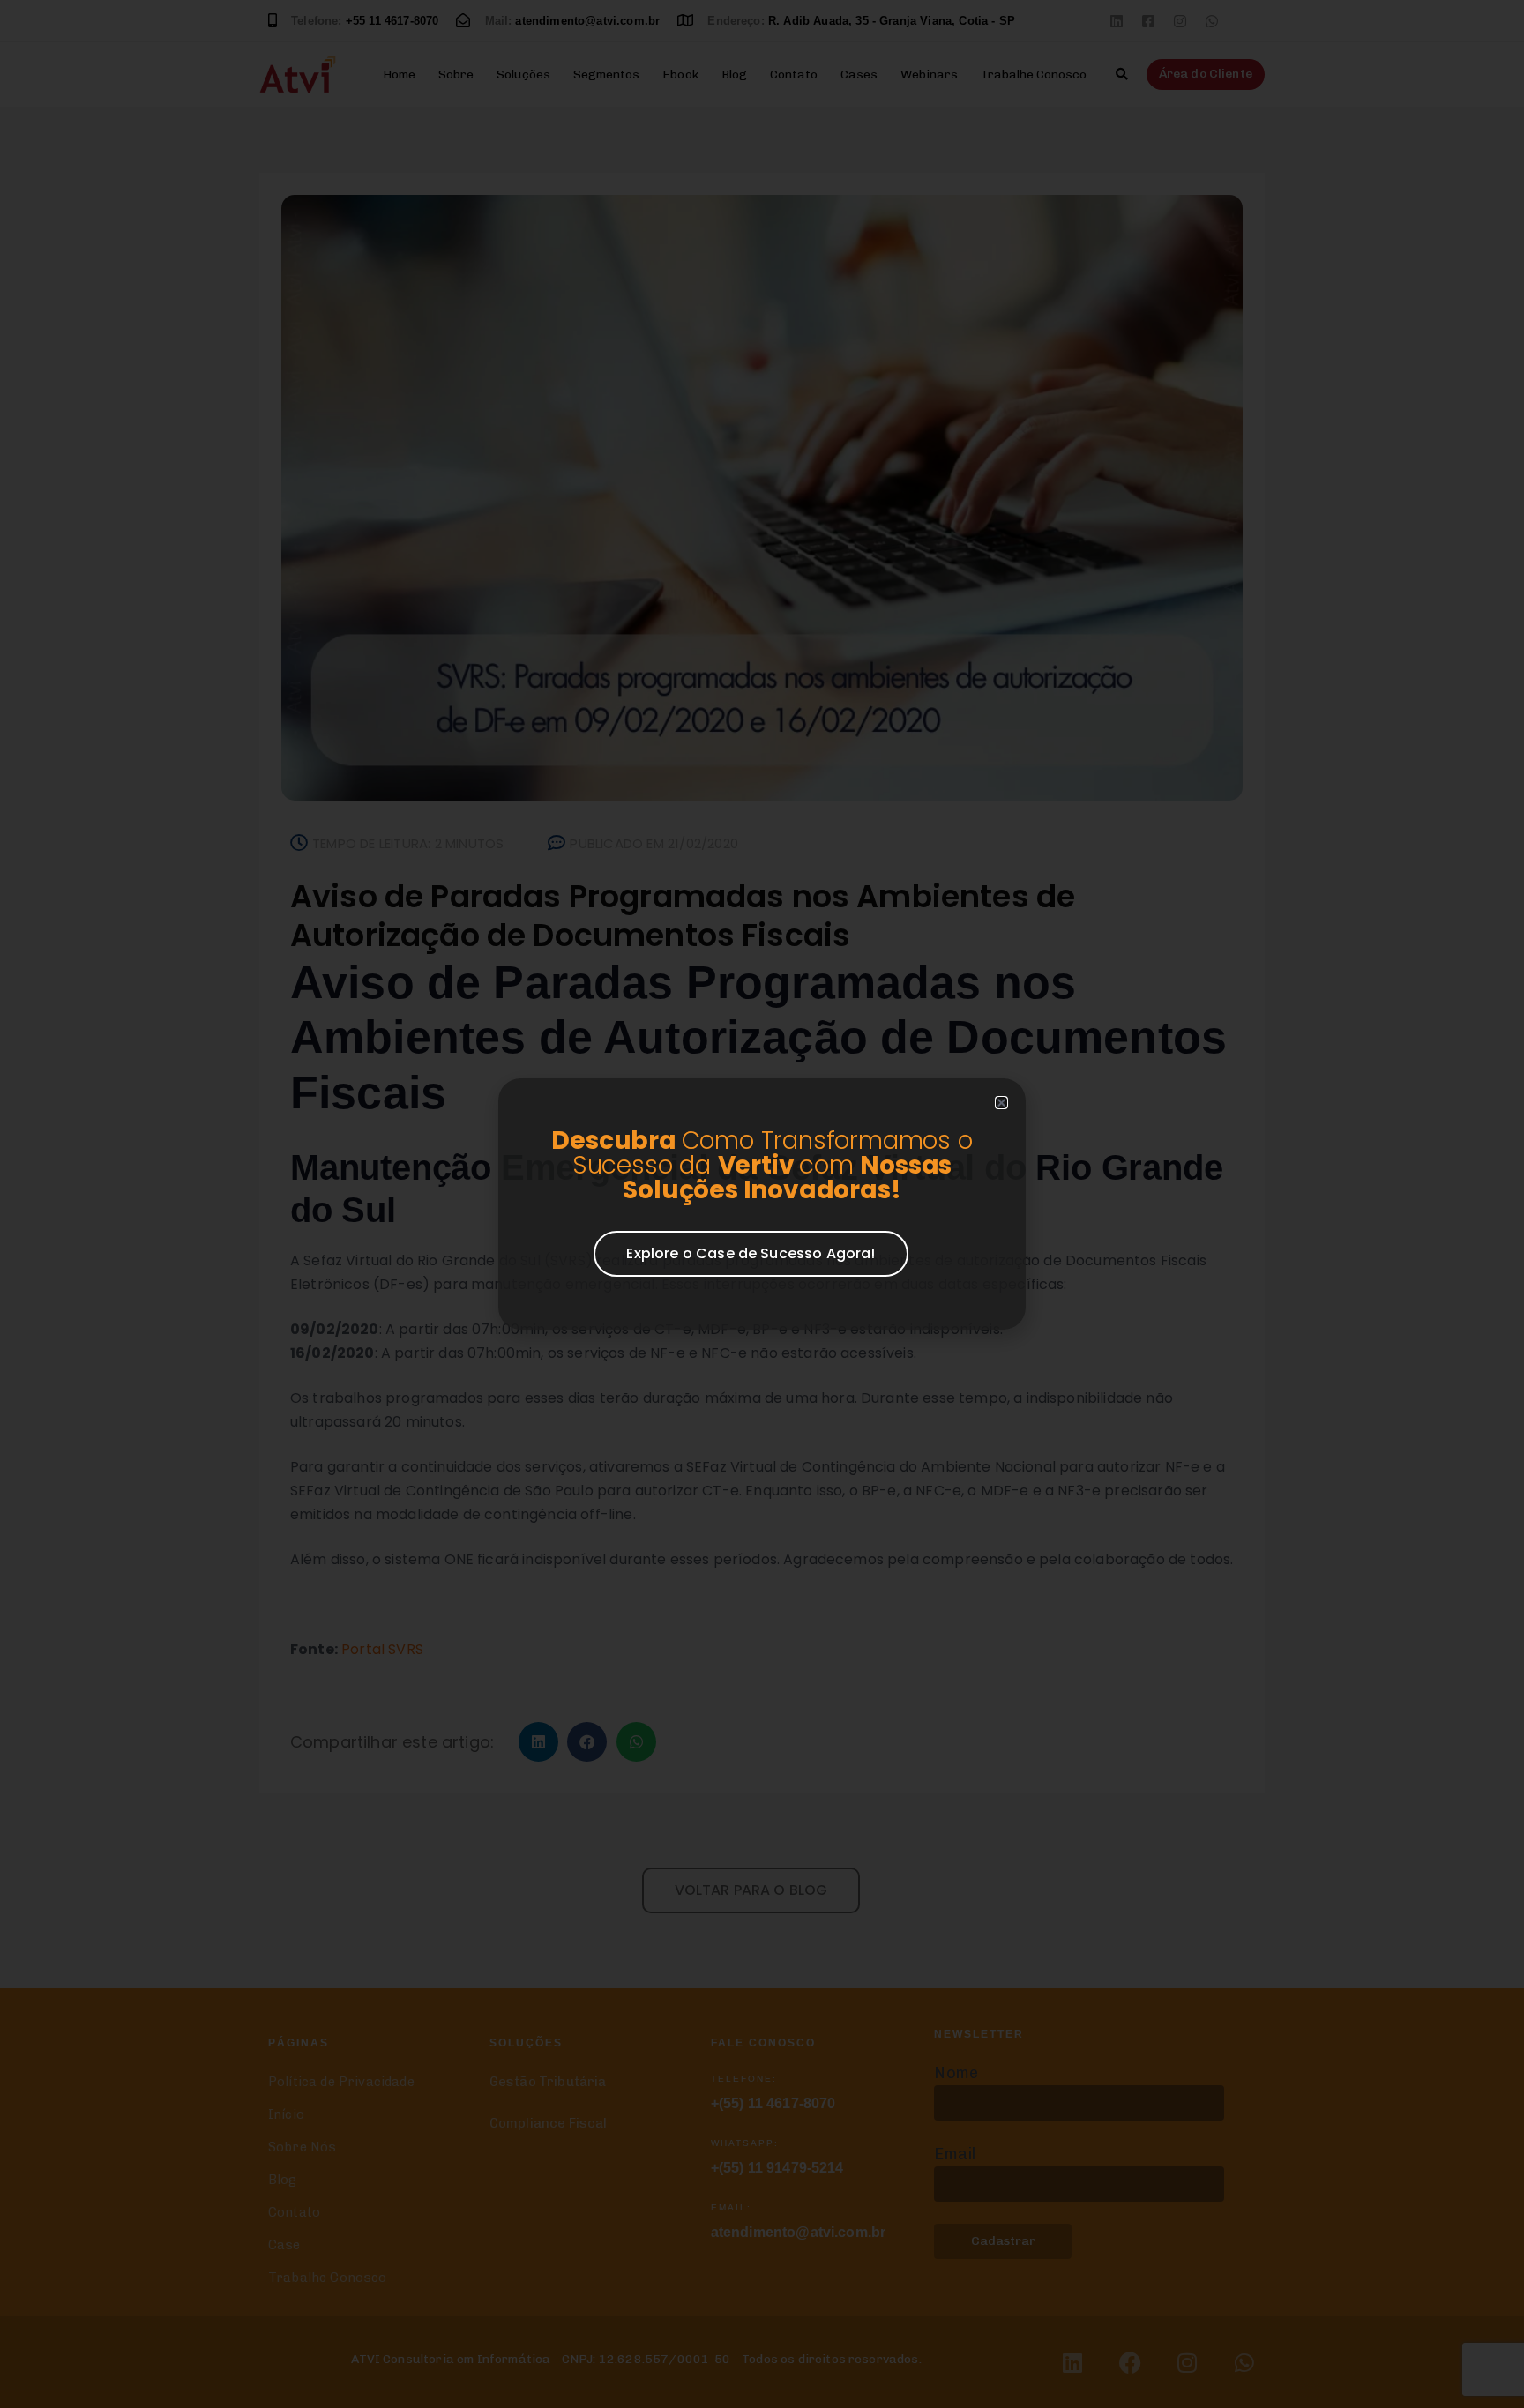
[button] (1001, 1103)
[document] (762, 1204)
